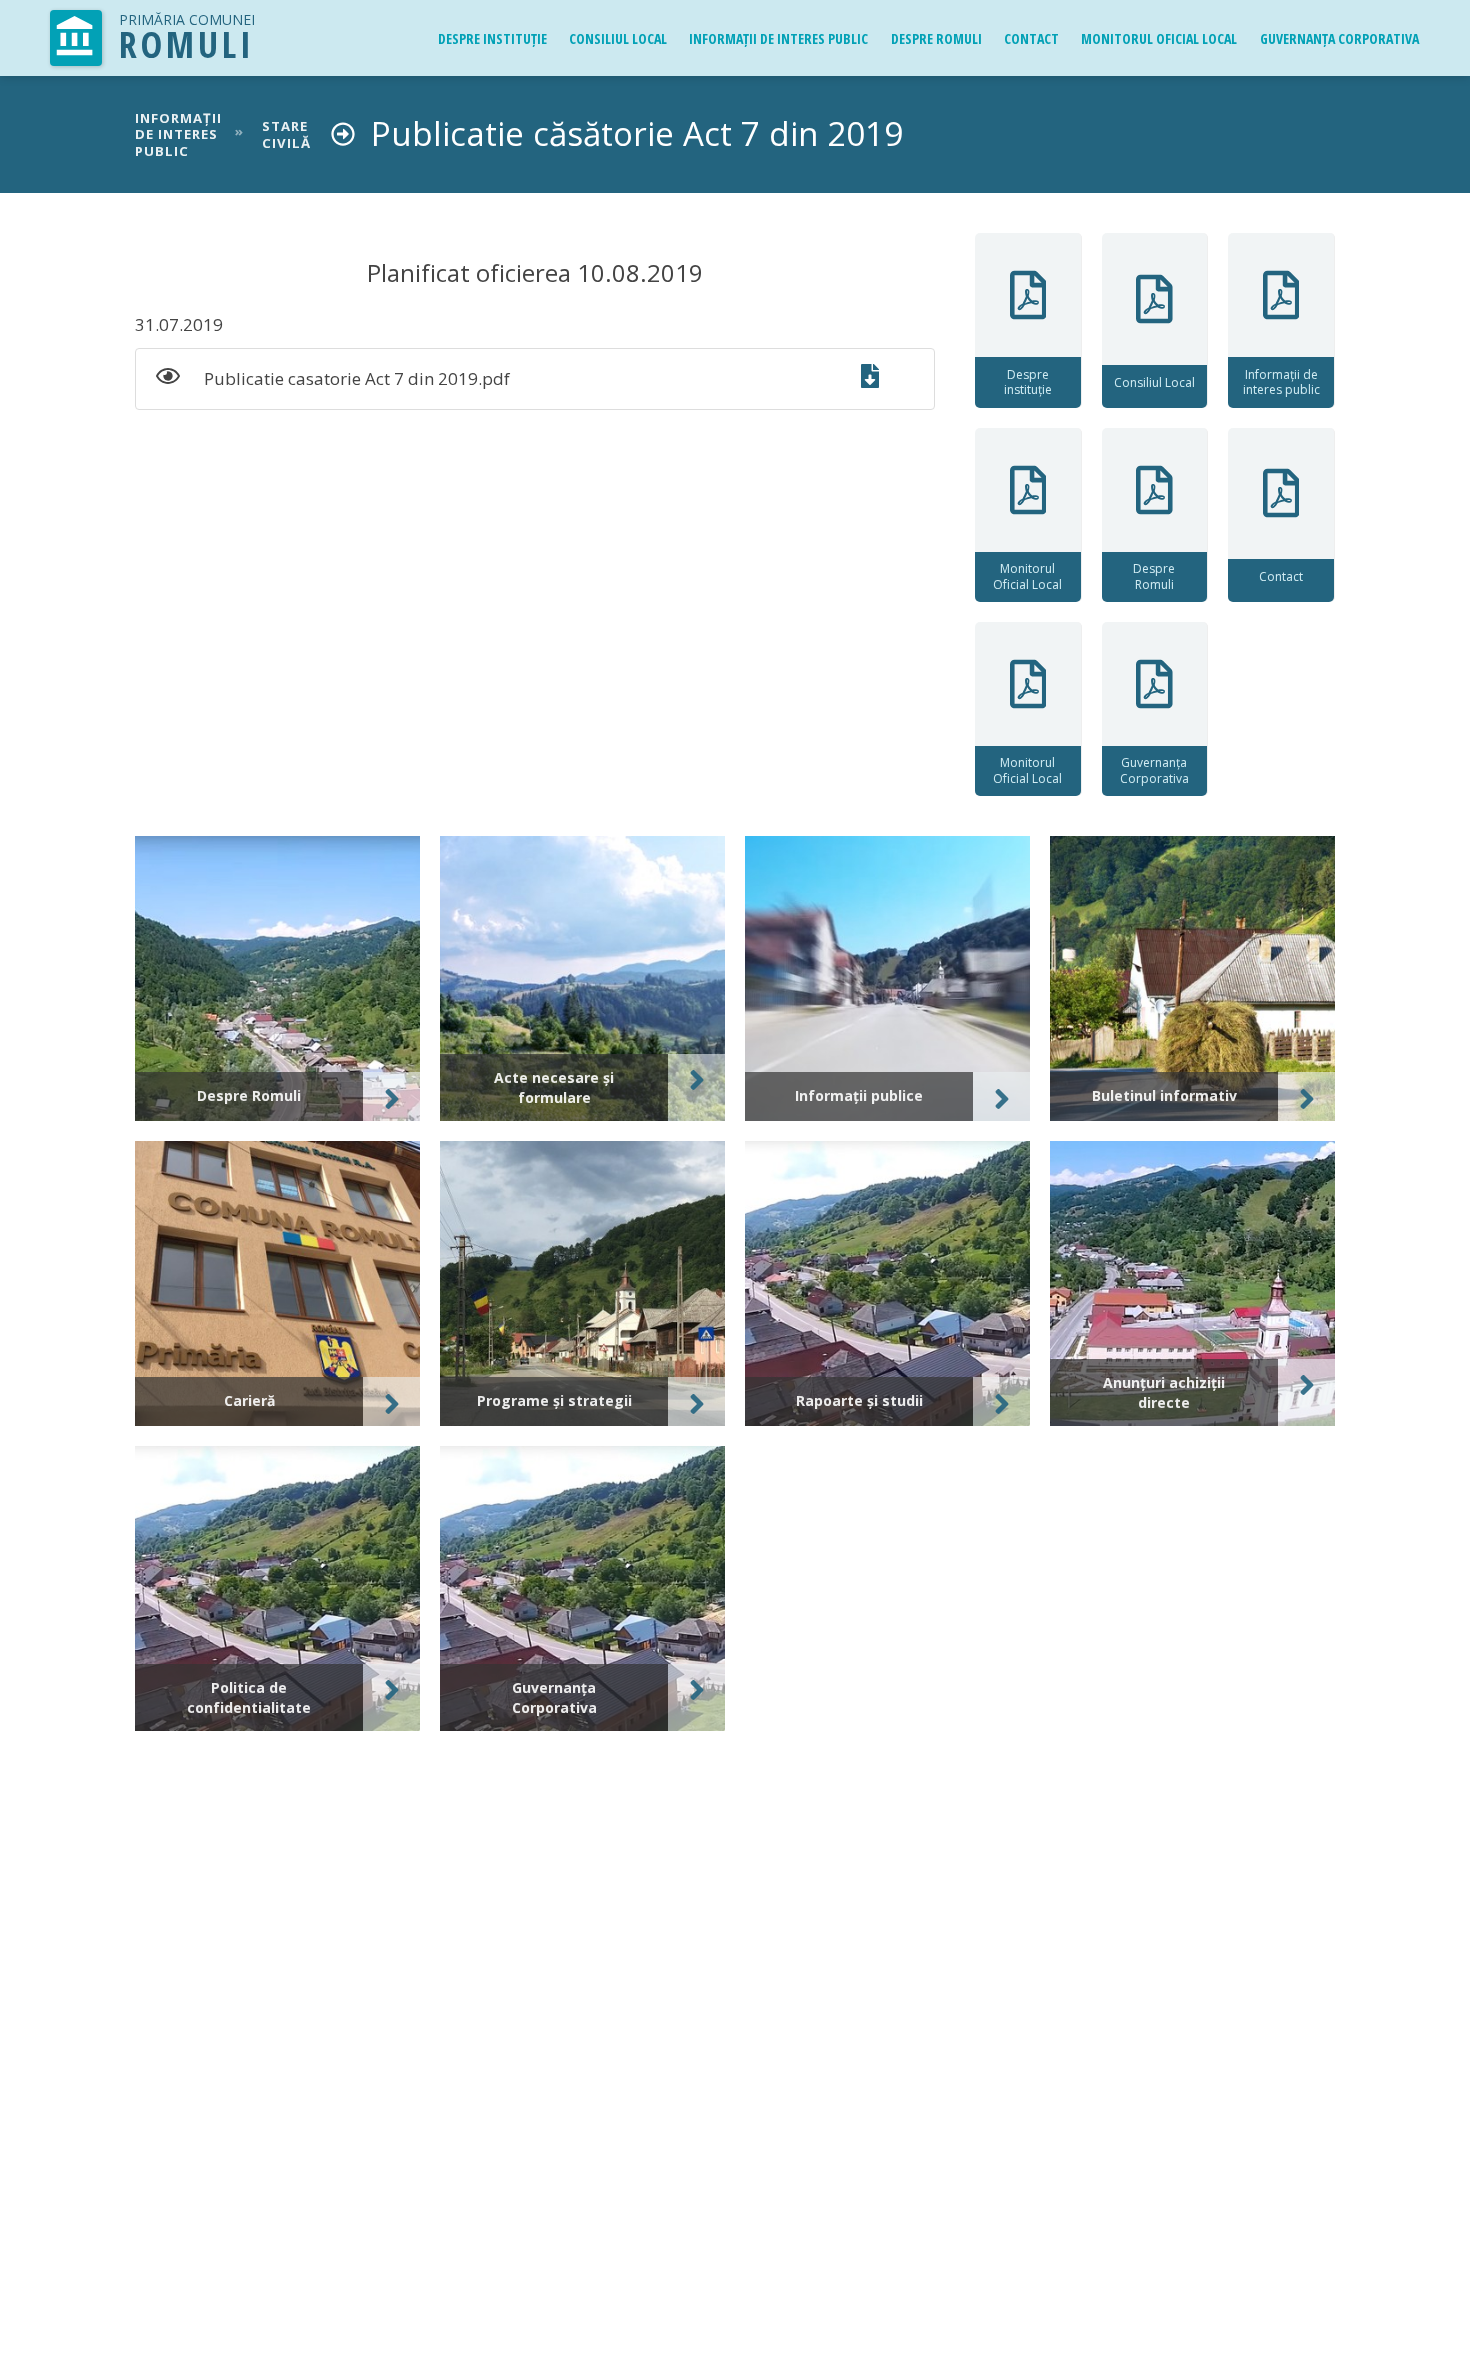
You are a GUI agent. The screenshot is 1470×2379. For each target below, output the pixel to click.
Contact (1031, 38)
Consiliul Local (618, 38)
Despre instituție (492, 38)
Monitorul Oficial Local (1159, 38)
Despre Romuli (936, 38)
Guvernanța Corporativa (1339, 38)
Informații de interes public (778, 38)
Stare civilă (286, 134)
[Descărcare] (882, 379)
